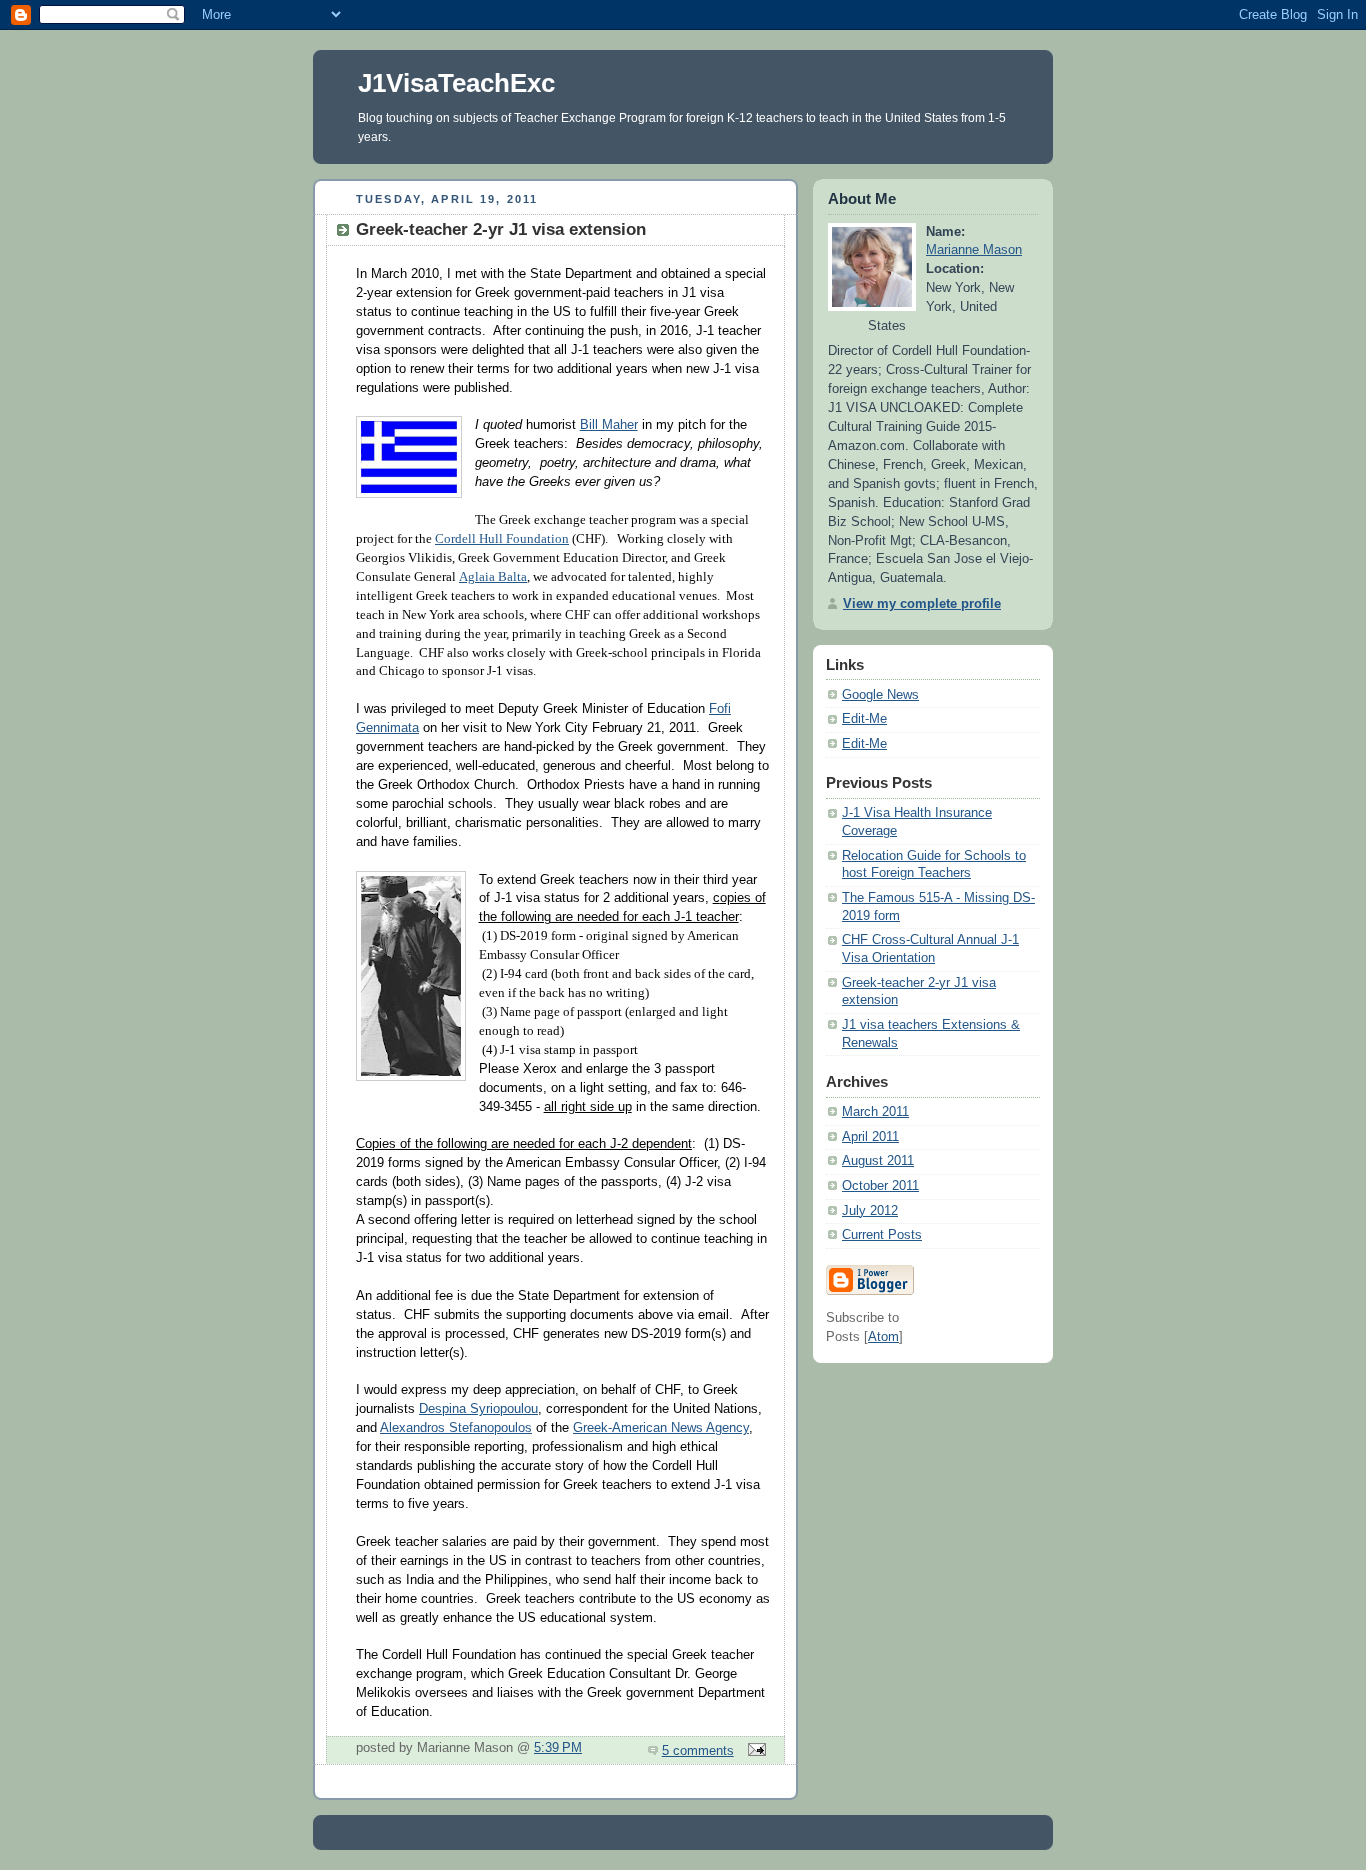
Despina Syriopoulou (478, 1409)
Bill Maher (609, 425)
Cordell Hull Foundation (502, 539)
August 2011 (878, 1161)
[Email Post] (754, 1751)
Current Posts (882, 1235)
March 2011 (875, 1112)
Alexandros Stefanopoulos (456, 1428)
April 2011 (870, 1137)
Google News (880, 695)
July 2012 (870, 1211)
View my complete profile (922, 604)
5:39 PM (558, 1748)
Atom (883, 1337)
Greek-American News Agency (661, 1428)
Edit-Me (864, 719)
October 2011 (880, 1186)
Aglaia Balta (493, 577)
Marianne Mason (974, 250)
